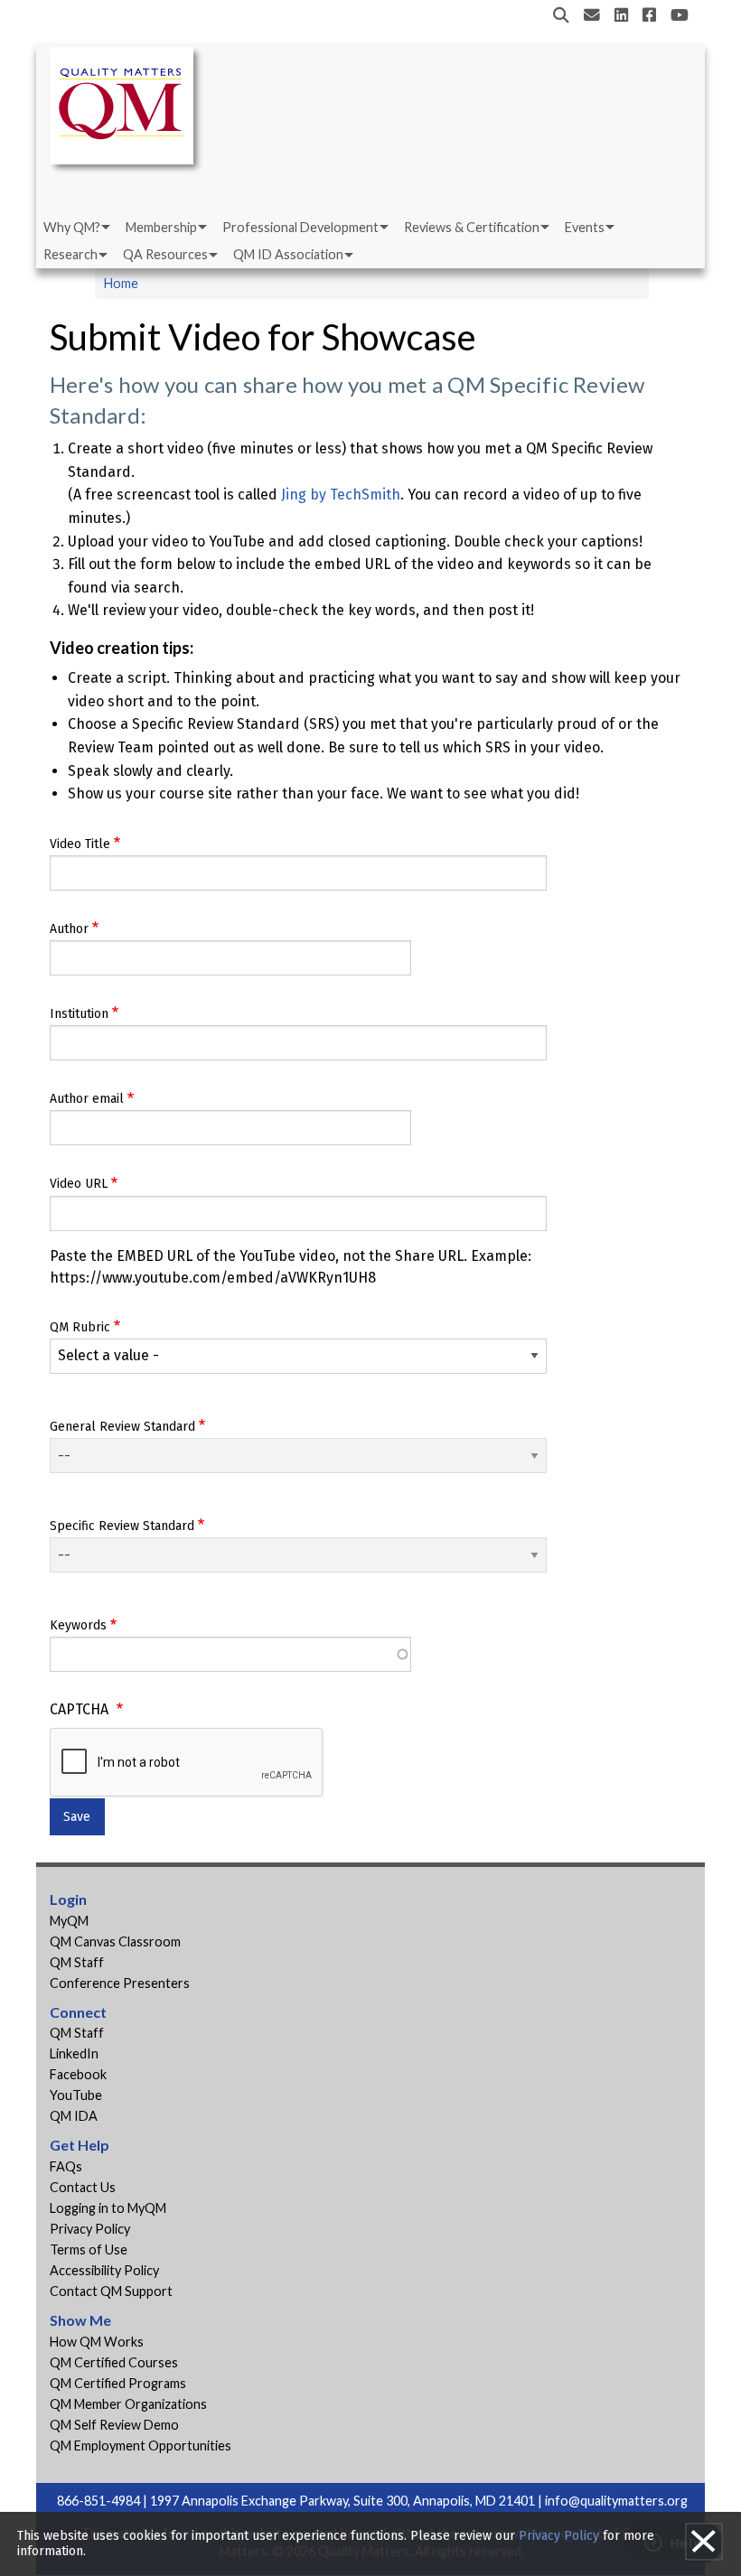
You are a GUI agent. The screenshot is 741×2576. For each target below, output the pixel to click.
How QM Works (97, 2342)
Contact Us (83, 2187)
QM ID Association (288, 254)
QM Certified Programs (118, 2383)
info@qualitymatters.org (616, 2501)
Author (69, 929)
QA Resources (165, 254)
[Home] (127, 109)
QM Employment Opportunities (141, 2445)
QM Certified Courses (114, 2362)
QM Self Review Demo (114, 2425)
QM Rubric (80, 1327)
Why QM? (72, 227)
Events (585, 227)
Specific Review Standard (122, 1526)
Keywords (78, 1625)
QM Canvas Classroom (115, 1941)
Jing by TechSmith (341, 495)
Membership (161, 227)
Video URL (79, 1184)
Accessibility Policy (104, 2270)
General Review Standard (122, 1427)
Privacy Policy (90, 2229)
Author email (87, 1099)
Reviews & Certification (472, 227)
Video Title (80, 844)
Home (121, 283)
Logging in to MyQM (108, 2208)
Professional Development (300, 227)
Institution (79, 1014)
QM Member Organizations (128, 2404)
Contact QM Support (111, 2291)
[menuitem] (75, 228)
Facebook (78, 2074)
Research (70, 254)
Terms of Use (89, 2249)
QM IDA (74, 2116)
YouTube (76, 2095)
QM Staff (77, 1962)
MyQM (69, 1921)
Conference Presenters (120, 1983)
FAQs (66, 2166)
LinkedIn (74, 2053)
